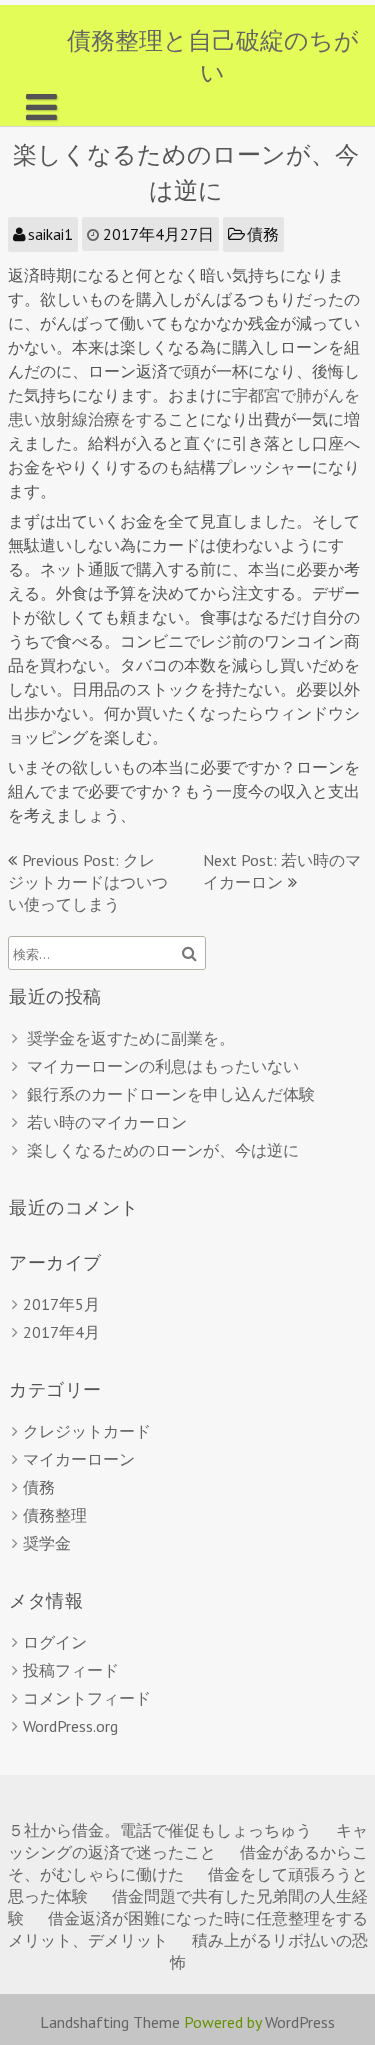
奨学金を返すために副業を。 (131, 1038)
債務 (263, 234)
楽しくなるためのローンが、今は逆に (163, 1150)
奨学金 (47, 1543)
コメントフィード (87, 1698)
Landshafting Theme (110, 2022)
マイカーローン (79, 1459)
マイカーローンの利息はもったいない (163, 1066)
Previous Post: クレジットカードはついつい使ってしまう (88, 882)
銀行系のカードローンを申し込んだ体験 (171, 1094)
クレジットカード (87, 1431)
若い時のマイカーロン (107, 1122)
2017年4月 (61, 1332)
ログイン (55, 1642)
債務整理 (55, 1515)
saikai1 (50, 234)
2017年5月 (61, 1304)
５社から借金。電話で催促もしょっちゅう (160, 1830)
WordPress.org (70, 1726)
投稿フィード (71, 1670)
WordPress (300, 2022)
